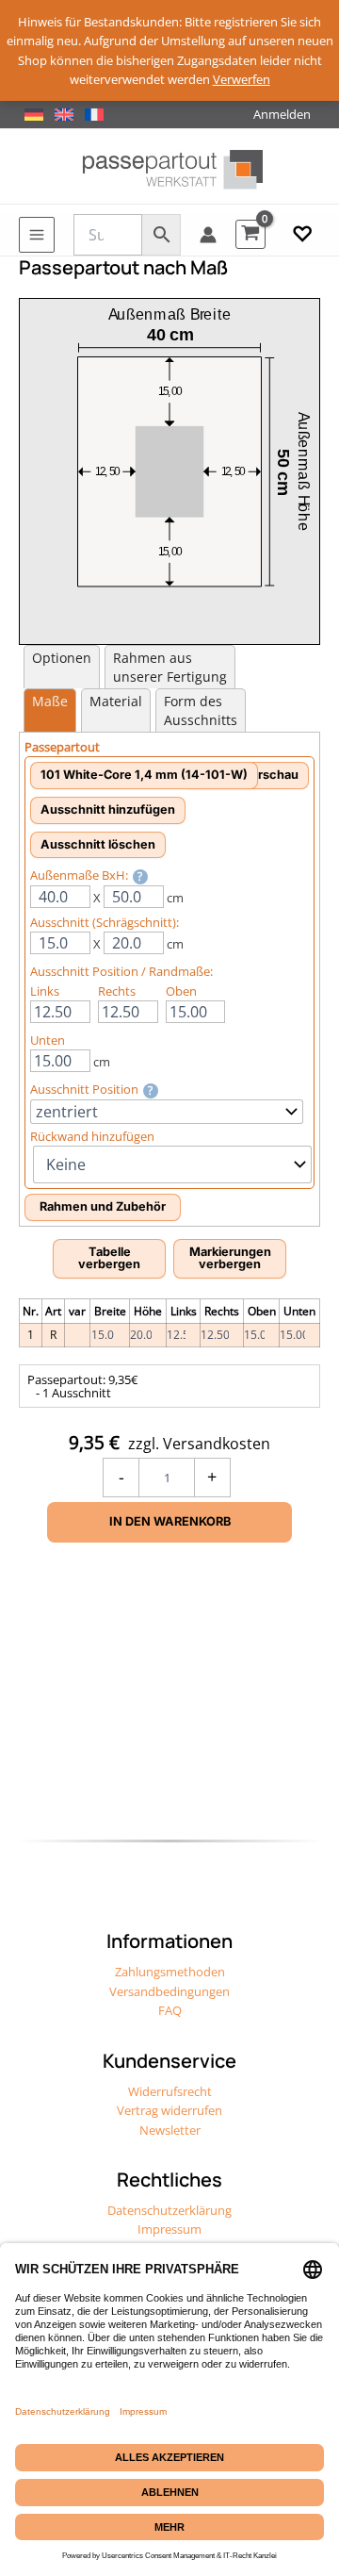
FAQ (170, 2010)
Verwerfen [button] (242, 79)
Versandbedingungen (169, 1991)
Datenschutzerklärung (169, 2210)
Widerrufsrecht (170, 2091)
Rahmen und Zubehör (103, 1206)
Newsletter (170, 2130)
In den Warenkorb (170, 1521)
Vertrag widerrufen (169, 2110)
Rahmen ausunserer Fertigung (170, 667)
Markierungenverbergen (230, 1258)
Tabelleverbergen (109, 1258)
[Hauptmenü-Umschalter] (37, 235)
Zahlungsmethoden (170, 1972)
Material (116, 701)
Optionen (62, 658)
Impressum (169, 2229)
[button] (302, 235)
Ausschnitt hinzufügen (108, 809)
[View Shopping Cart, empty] (250, 234)
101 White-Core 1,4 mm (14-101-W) (144, 775)
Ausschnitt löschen (98, 844)
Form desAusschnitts (201, 710)
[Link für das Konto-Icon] (208, 235)
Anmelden (282, 114)
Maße (50, 701)
